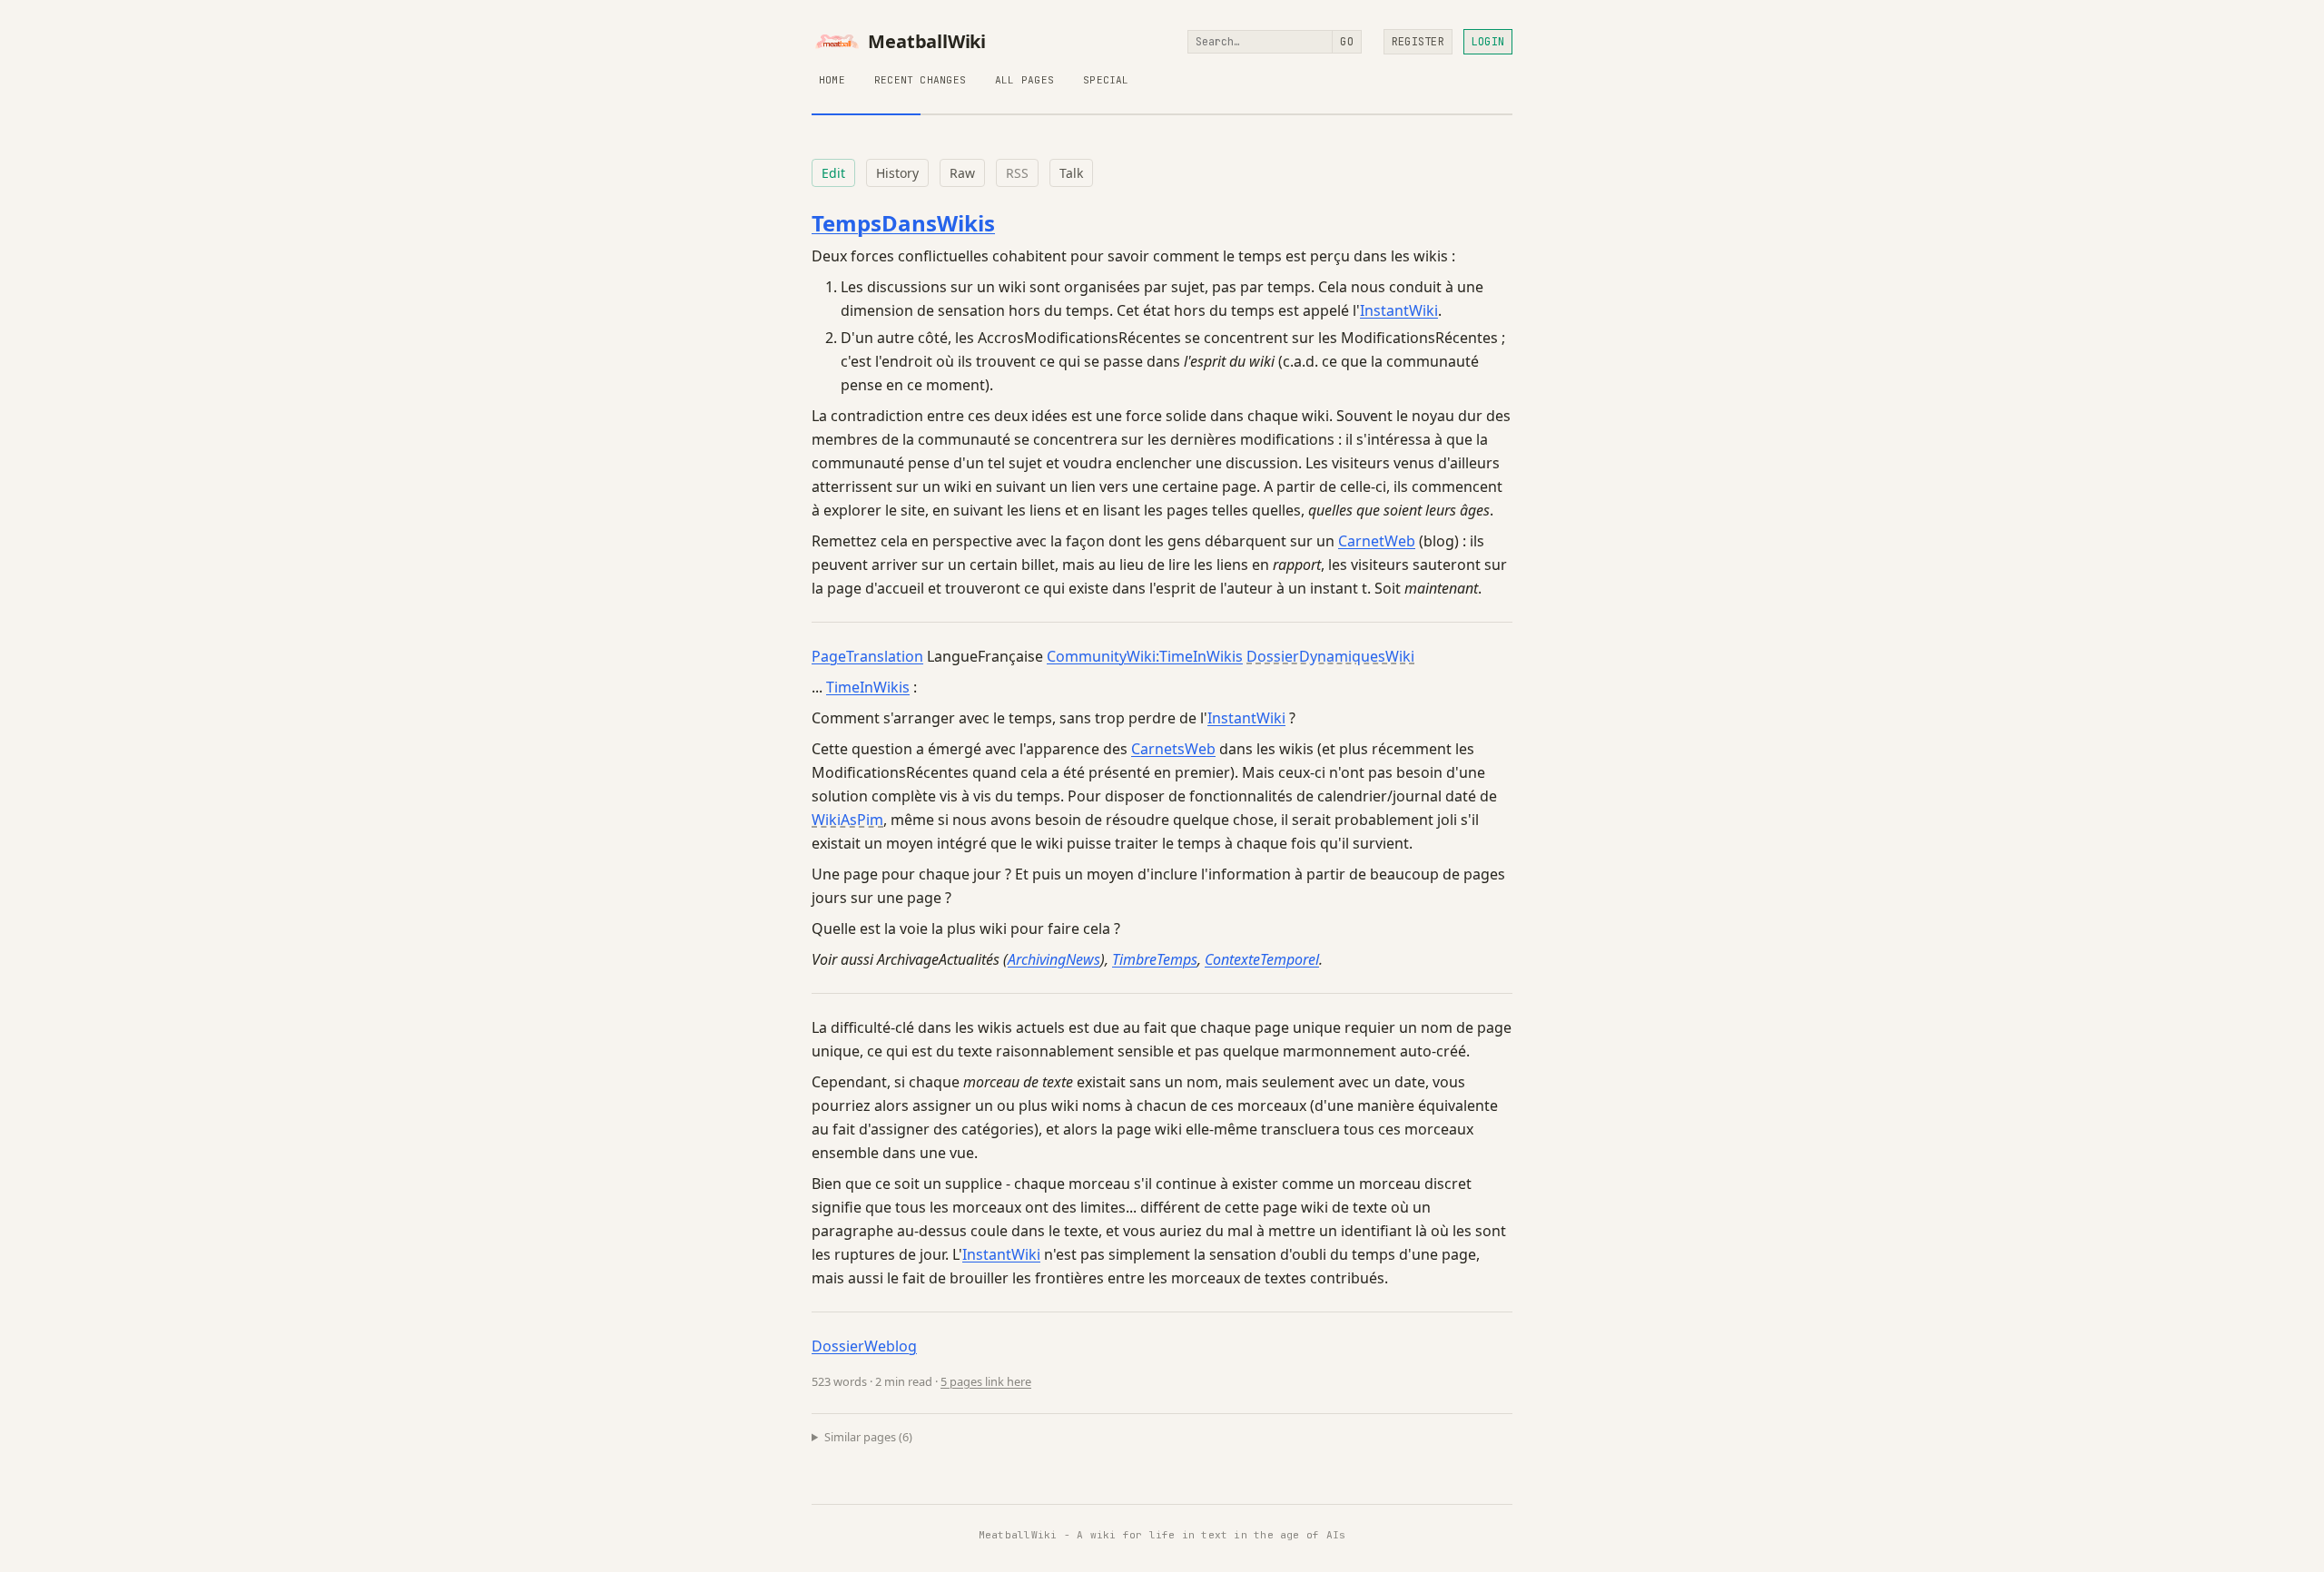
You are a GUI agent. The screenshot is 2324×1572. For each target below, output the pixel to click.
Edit (833, 173)
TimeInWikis (868, 687)
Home (832, 80)
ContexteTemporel (1262, 959)
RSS (1017, 173)
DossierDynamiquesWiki (1330, 656)
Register (1418, 42)
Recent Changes (920, 80)
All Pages (1024, 80)
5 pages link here (986, 1381)
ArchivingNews (1054, 959)
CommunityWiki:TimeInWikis (1145, 656)
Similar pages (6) (868, 1437)
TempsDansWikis (903, 223)
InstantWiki (1399, 310)
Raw (962, 173)
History (897, 173)
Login (1488, 42)
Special (1106, 80)
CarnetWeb (1377, 541)
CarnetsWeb (1173, 749)
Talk (1071, 173)
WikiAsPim (847, 820)
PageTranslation (867, 656)
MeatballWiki (927, 42)
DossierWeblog (864, 1346)
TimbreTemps (1155, 959)
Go (1346, 42)
